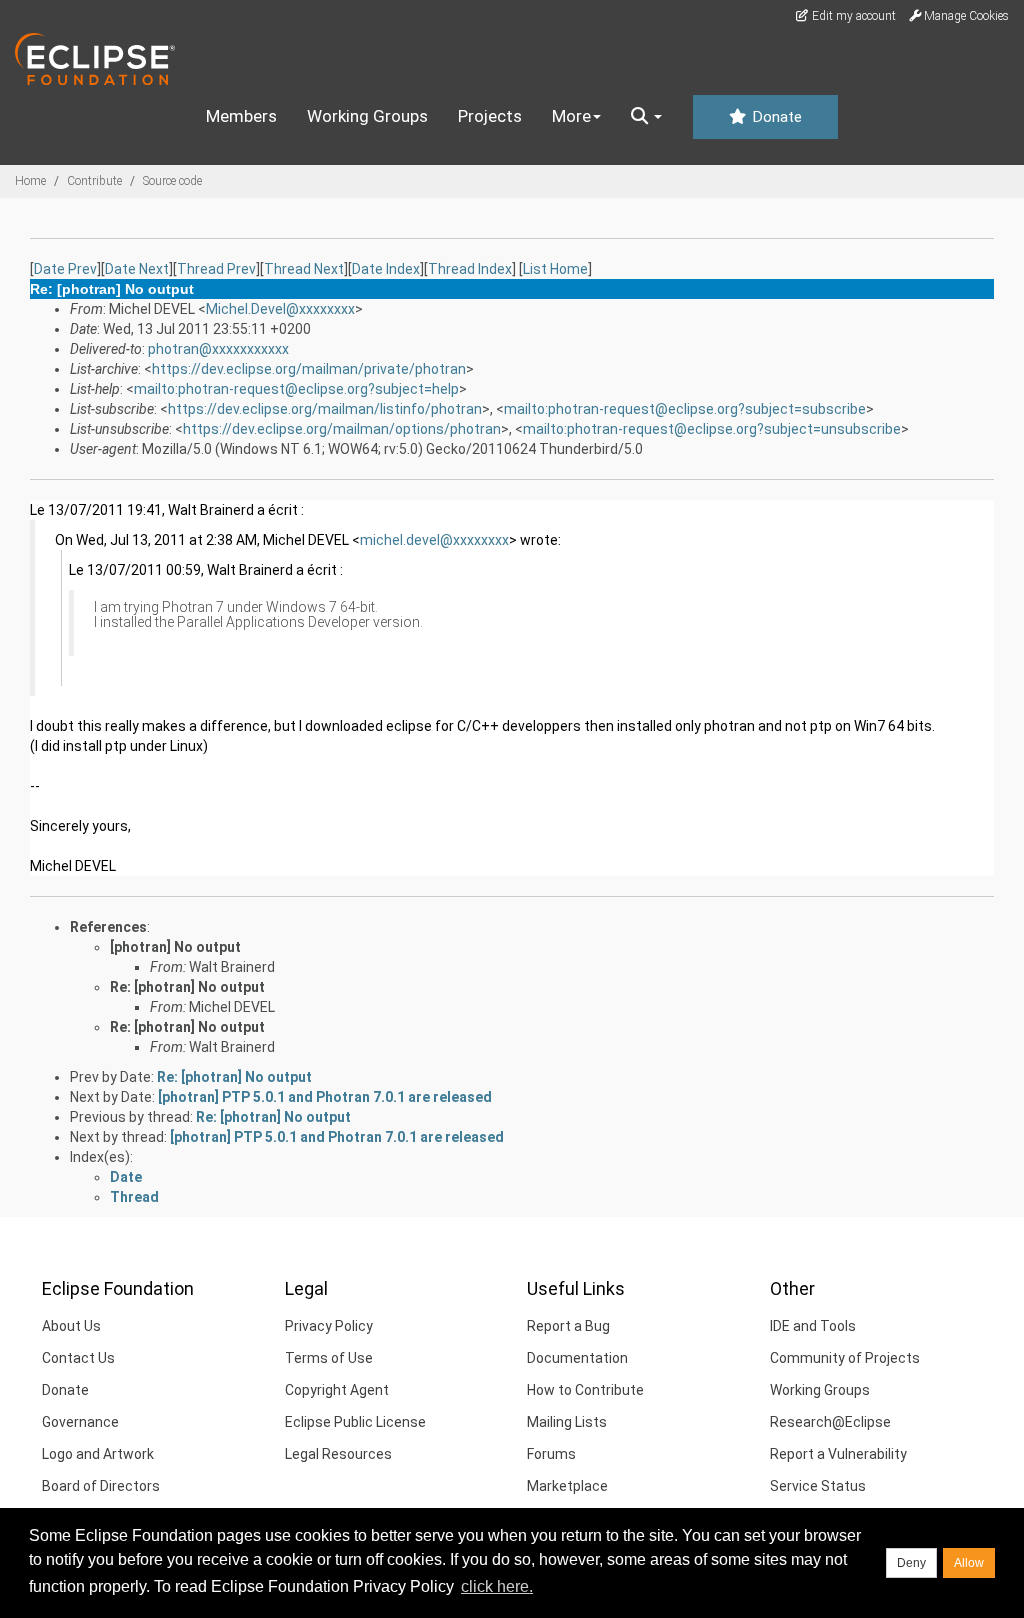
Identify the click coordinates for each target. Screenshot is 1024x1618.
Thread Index (470, 269)
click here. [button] (497, 1586)
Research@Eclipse (830, 1422)
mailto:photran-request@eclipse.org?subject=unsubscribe (712, 429)
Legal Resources (338, 1454)
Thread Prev (216, 269)
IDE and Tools (813, 1326)
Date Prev (65, 269)
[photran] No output (175, 947)
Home (30, 181)
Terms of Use (329, 1358)
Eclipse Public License (355, 1422)
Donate (775, 117)
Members (241, 116)
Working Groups (367, 116)
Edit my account (852, 16)
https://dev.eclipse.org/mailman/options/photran (342, 429)
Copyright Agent (337, 1390)
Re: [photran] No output (187, 987)
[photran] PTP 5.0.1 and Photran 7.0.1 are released (325, 1097)
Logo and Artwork (98, 1454)
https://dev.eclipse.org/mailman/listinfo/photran (325, 409)
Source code (172, 181)
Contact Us (78, 1358)
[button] (646, 117)
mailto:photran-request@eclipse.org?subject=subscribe (685, 409)
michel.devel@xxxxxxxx (434, 540)
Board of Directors (101, 1486)
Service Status (818, 1486)
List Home (555, 269)
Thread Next (304, 269)
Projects (490, 116)
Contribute (94, 181)
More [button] (571, 116)
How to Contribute (585, 1390)
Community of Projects (845, 1358)
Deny (911, 1563)
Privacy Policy (329, 1326)
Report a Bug (568, 1326)
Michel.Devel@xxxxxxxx (280, 309)
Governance (80, 1422)
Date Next (137, 269)
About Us (71, 1326)
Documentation (577, 1358)
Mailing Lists (567, 1422)
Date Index (386, 269)
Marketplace (567, 1486)
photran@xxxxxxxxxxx (218, 349)
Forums (551, 1454)
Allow (969, 1563)
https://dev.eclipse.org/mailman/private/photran (309, 369)
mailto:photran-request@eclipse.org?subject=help (296, 389)
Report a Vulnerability (838, 1454)
